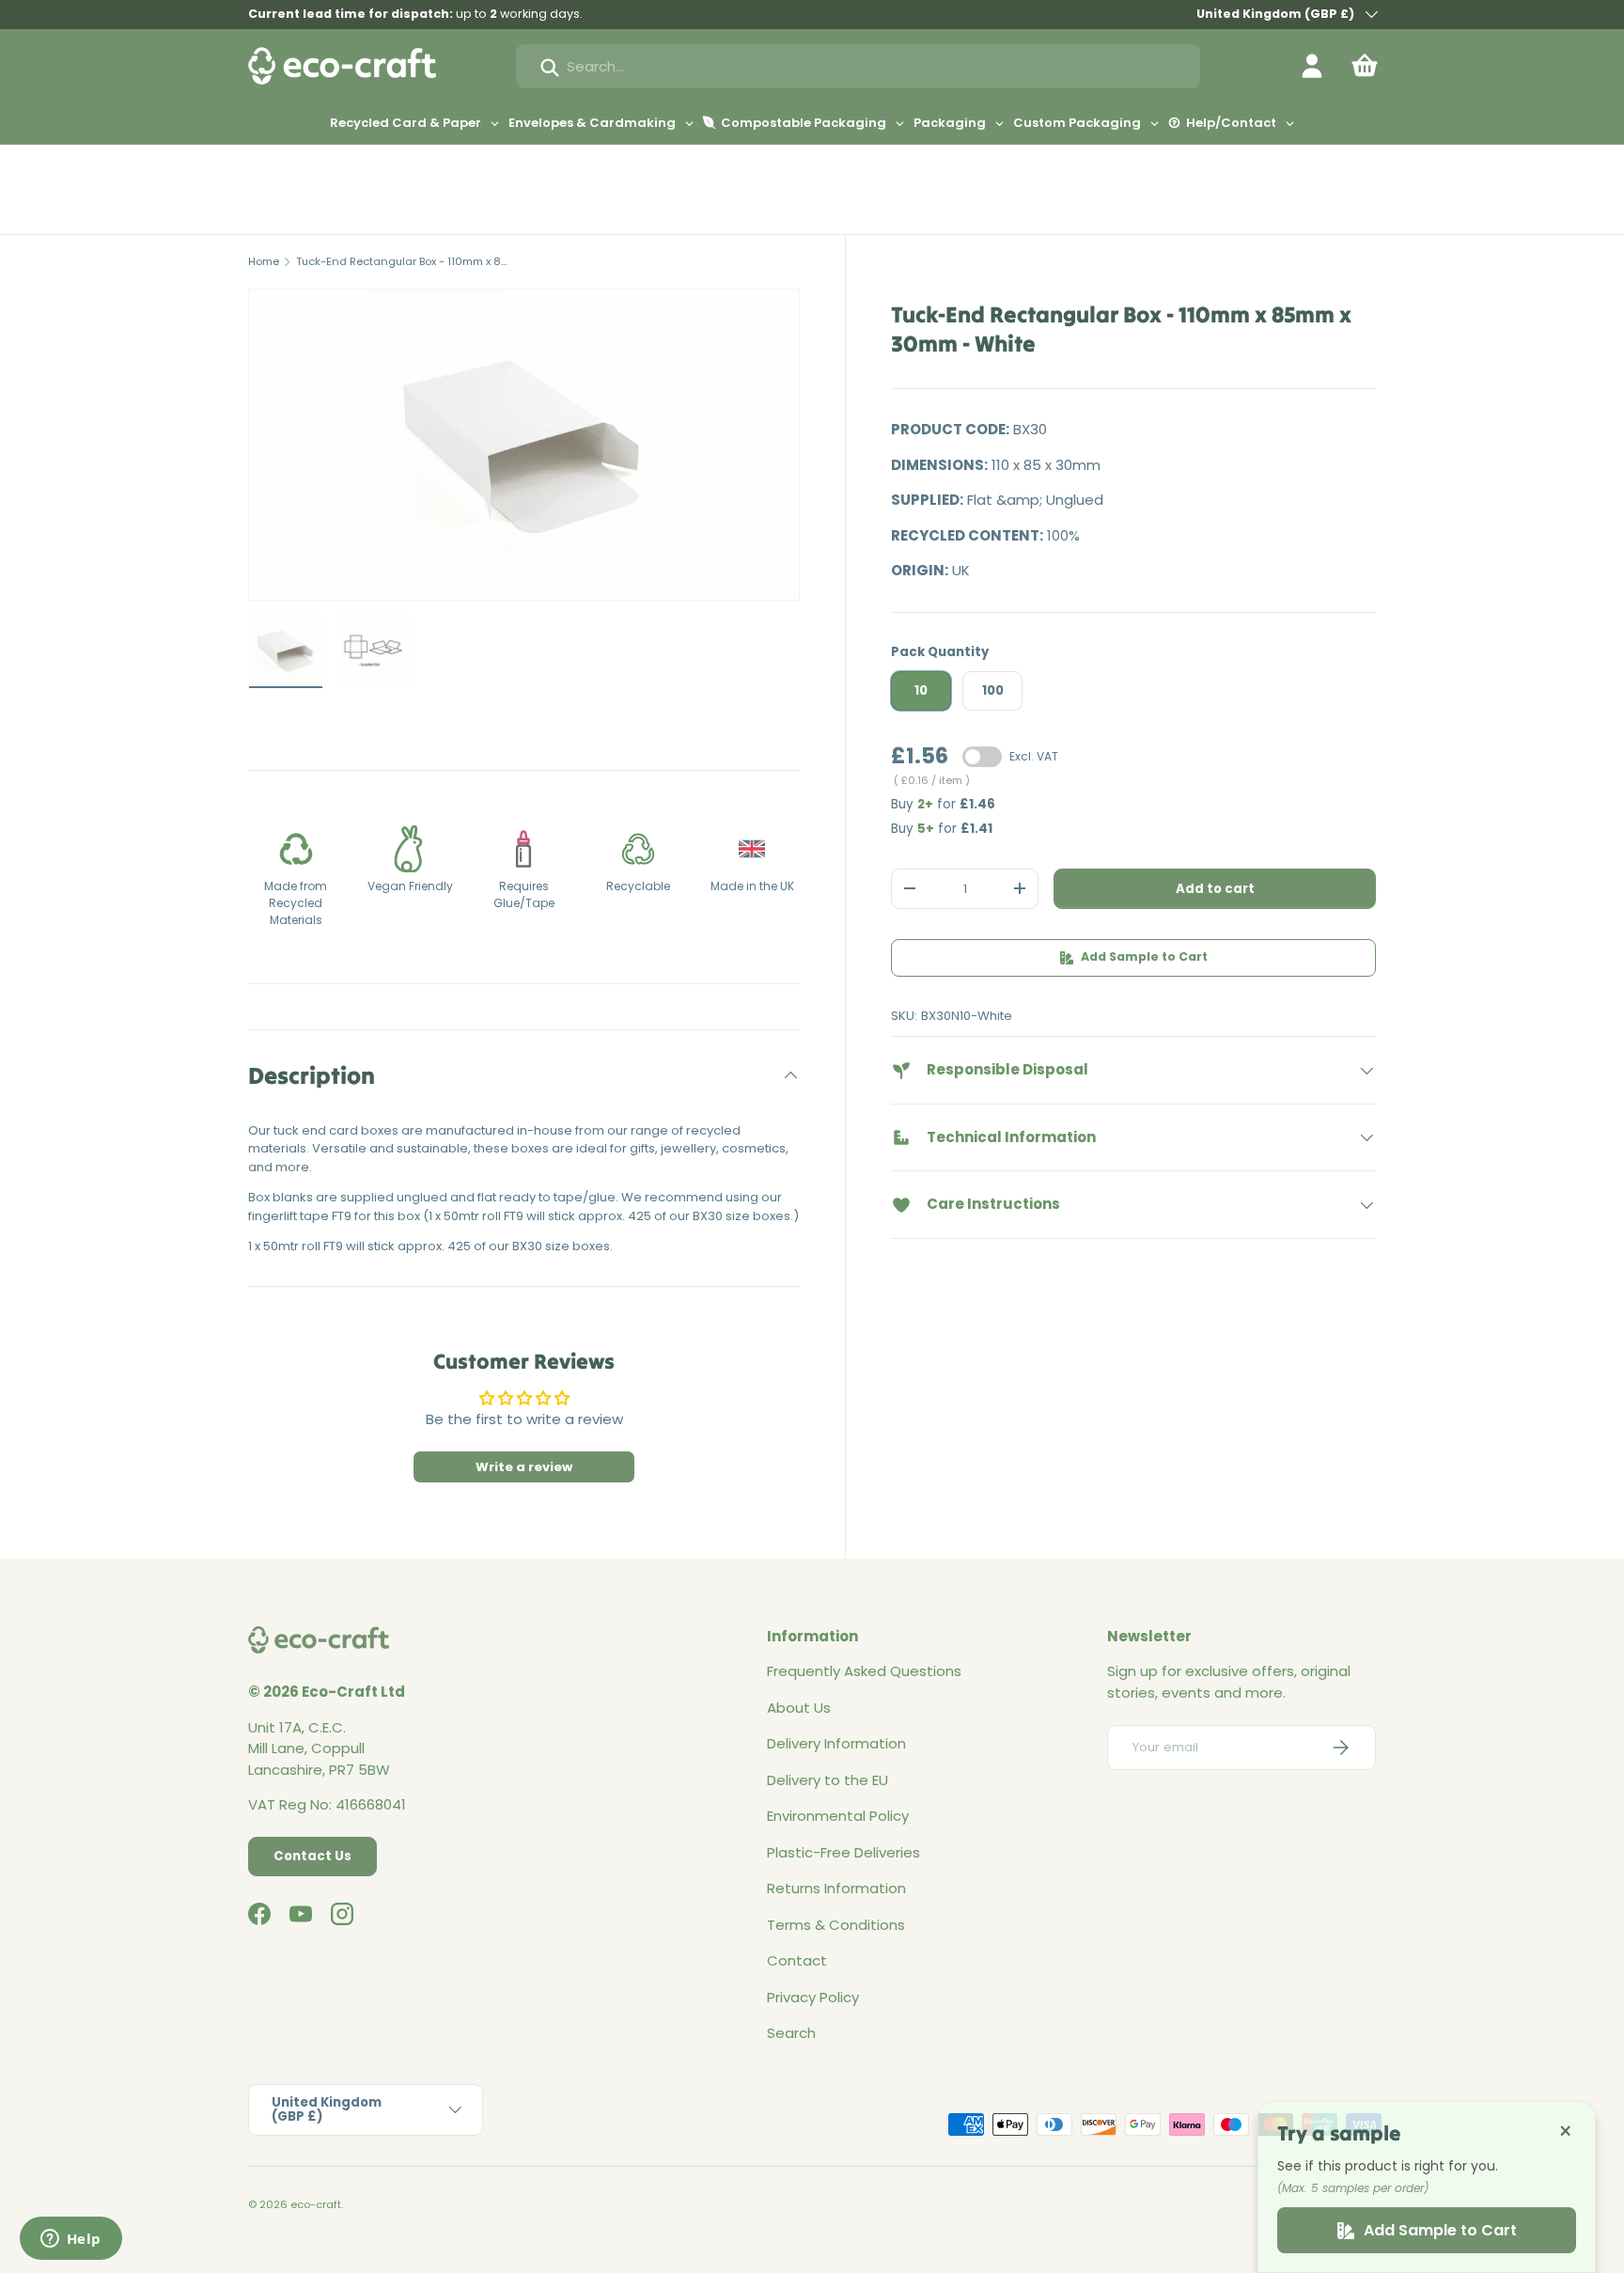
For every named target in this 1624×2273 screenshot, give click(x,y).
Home (264, 261)
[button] (1365, 66)
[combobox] (858, 66)
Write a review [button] (524, 1467)
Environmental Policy (838, 1816)
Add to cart (1215, 889)
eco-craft (316, 2204)
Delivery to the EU (828, 1780)
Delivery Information (836, 1743)
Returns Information (836, 1888)
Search (791, 2033)
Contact (797, 1960)
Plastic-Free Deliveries (843, 1852)
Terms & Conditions (836, 1925)
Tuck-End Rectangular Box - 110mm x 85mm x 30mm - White (402, 261)
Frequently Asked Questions (864, 1671)
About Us (799, 1708)
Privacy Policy (813, 1997)
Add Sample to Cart (1144, 956)
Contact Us (312, 1856)
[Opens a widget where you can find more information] (70, 2240)
